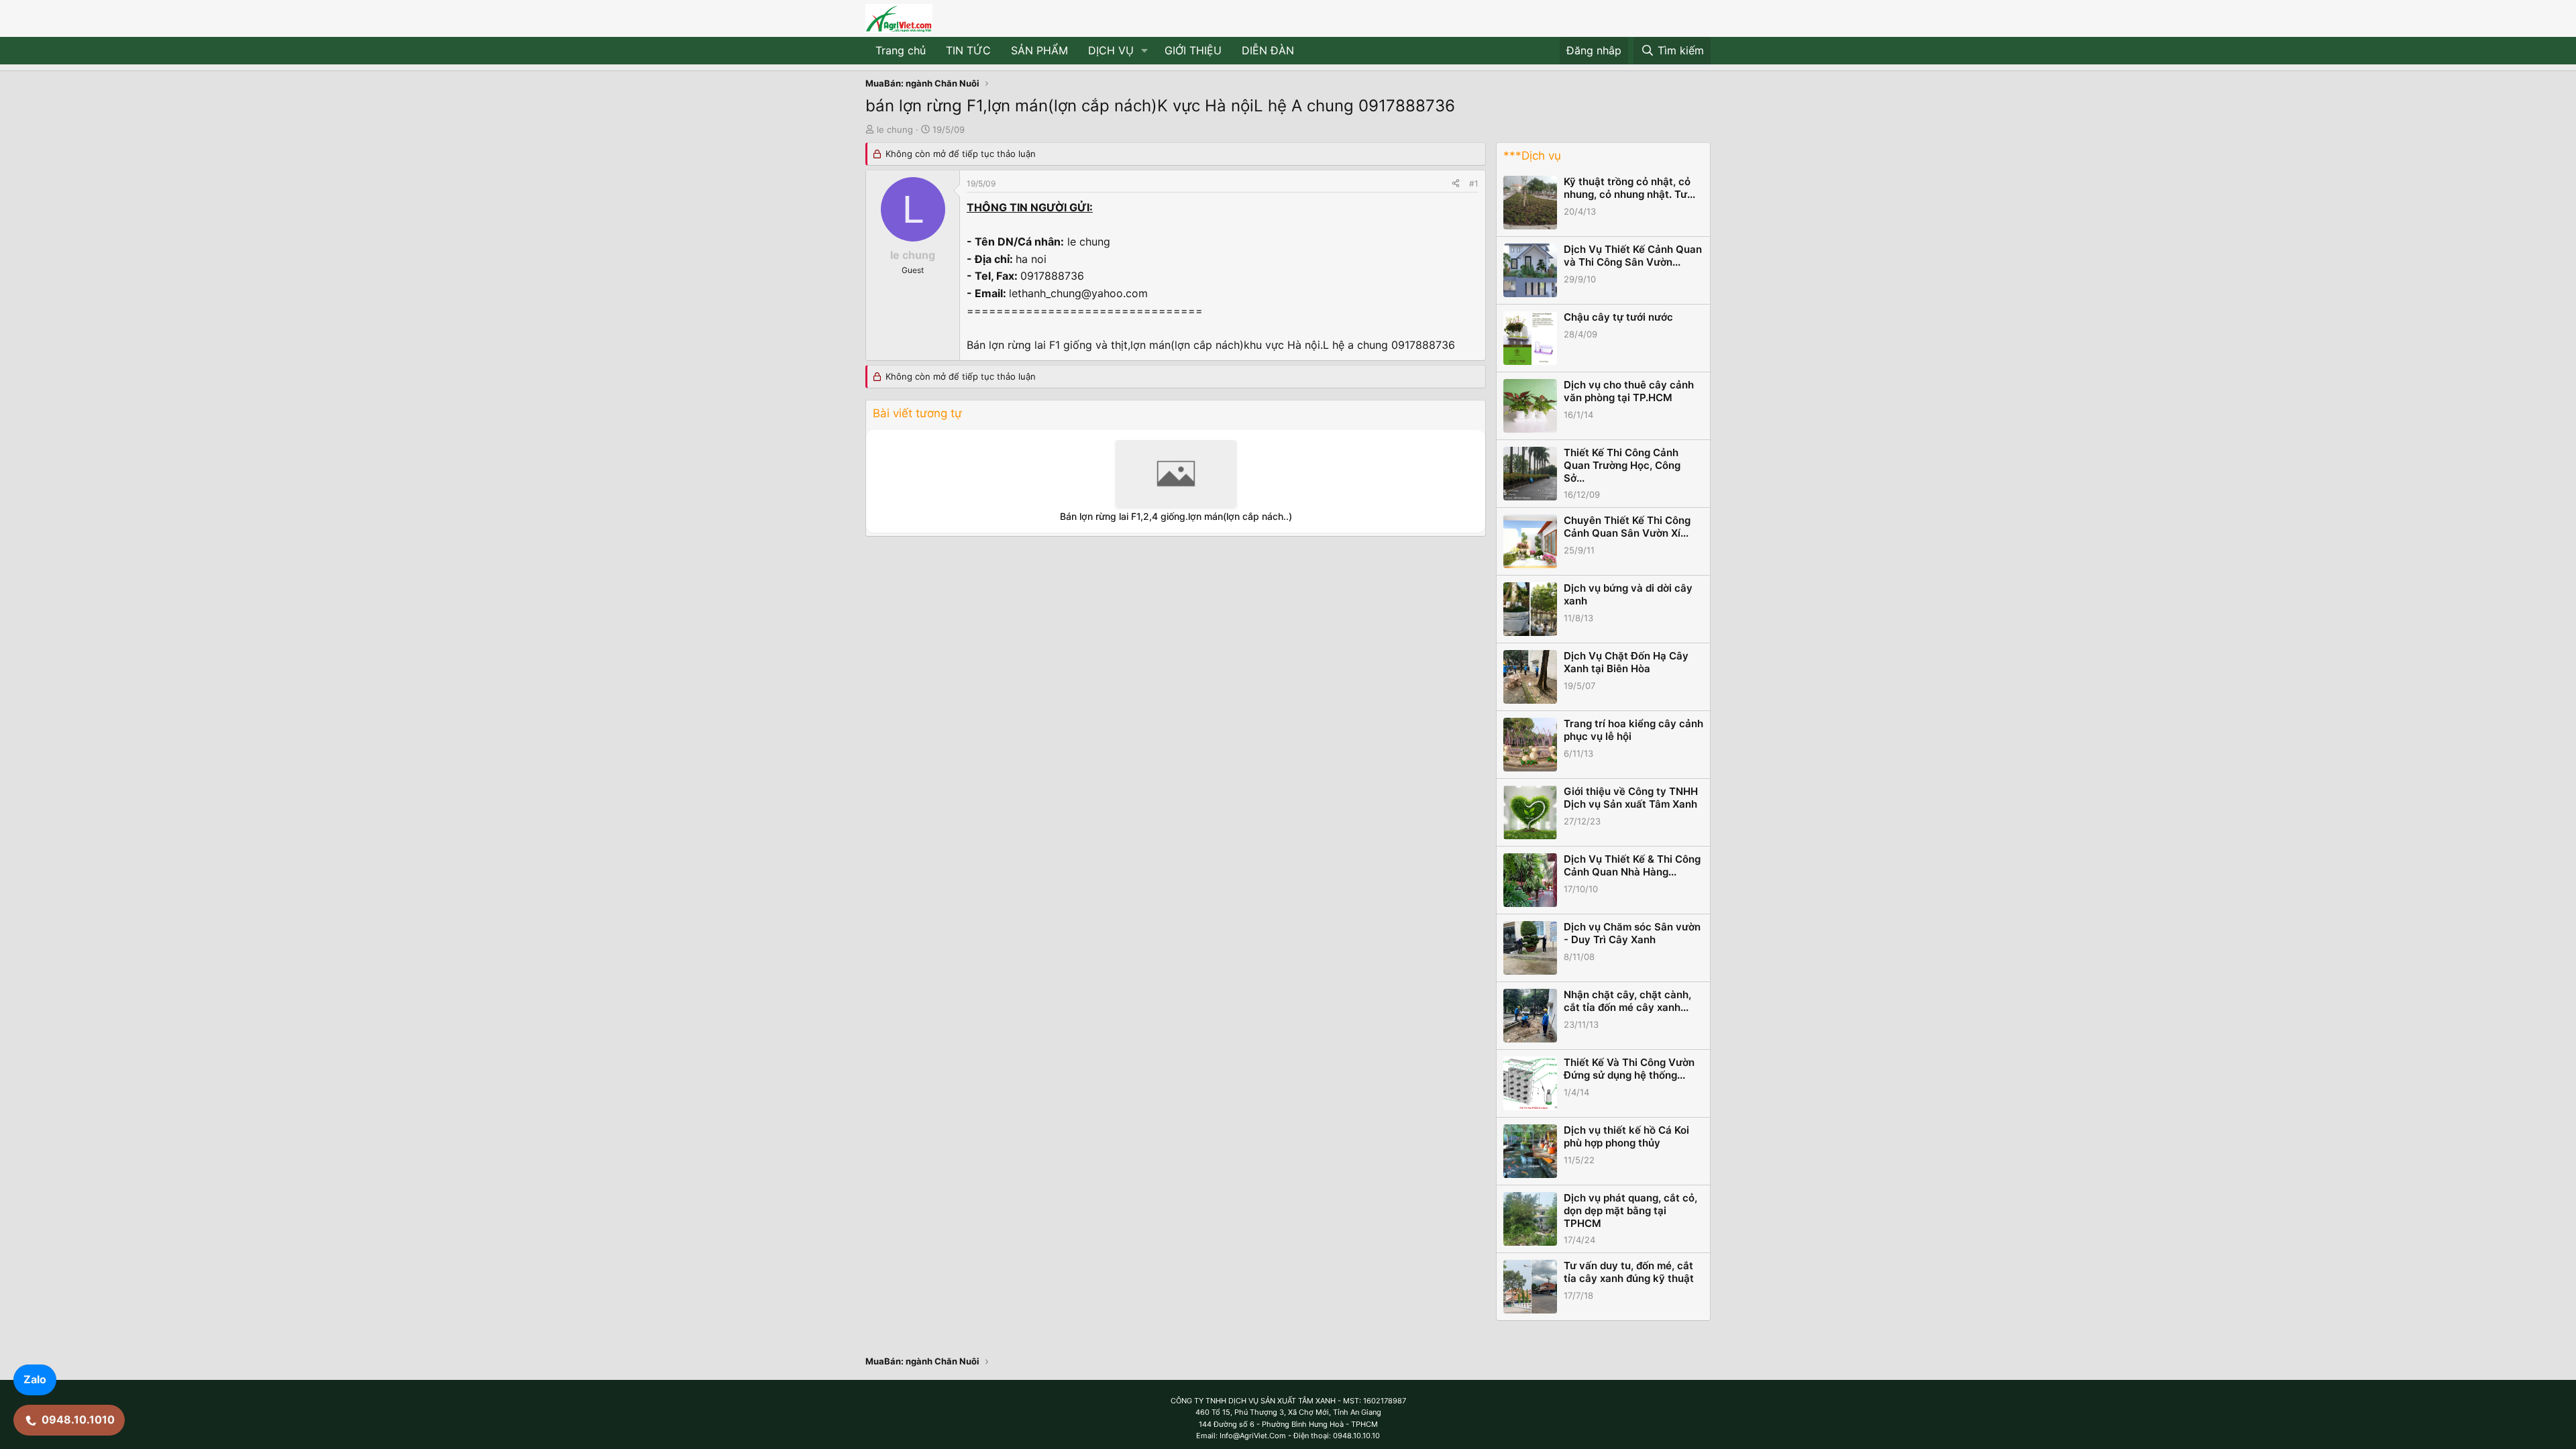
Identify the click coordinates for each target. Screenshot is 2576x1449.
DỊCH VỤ (1111, 50)
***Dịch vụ (1532, 156)
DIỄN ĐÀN (1268, 50)
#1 (1474, 183)
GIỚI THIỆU (1193, 50)
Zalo (35, 1379)
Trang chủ (901, 50)
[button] (1145, 51)
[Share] (1456, 183)
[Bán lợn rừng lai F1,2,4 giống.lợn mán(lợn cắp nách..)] (1176, 474)
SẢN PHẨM (1039, 50)
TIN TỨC (968, 50)
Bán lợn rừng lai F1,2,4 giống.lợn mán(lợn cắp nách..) (1176, 516)
